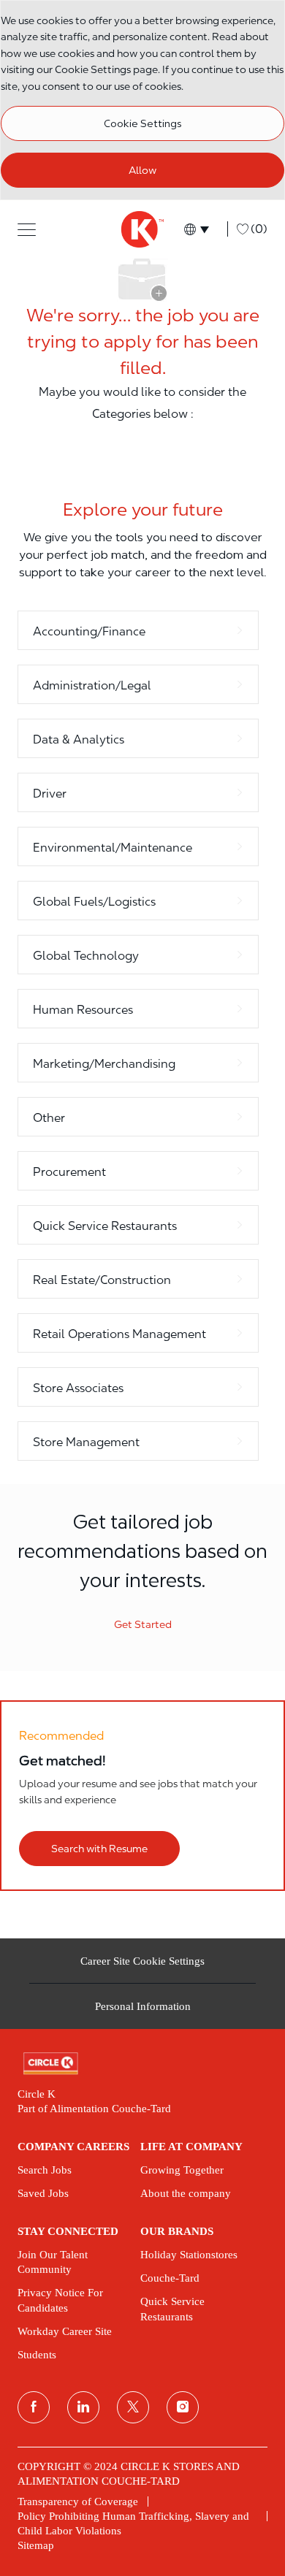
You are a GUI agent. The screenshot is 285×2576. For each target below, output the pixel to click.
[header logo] (142, 229)
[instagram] (183, 2407)
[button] (27, 229)
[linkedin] (83, 2407)
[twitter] (133, 2407)
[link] (142, 2064)
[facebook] (34, 2407)
